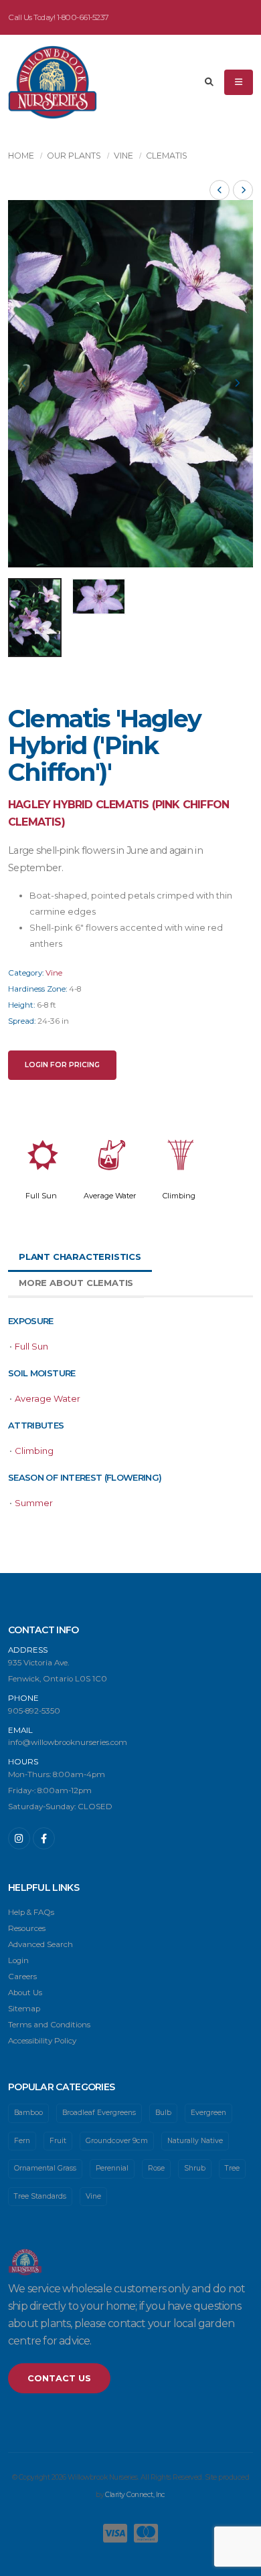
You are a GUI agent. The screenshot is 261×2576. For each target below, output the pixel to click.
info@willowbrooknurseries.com (68, 1742)
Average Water (110, 1196)
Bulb (163, 2113)
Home (21, 156)
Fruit (58, 2141)
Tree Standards (40, 2196)
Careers (22, 1976)
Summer (34, 1503)
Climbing (179, 1196)
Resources (27, 1928)
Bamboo (28, 2113)
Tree (232, 2168)
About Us (25, 1993)
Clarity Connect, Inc (135, 2495)
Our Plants (74, 156)
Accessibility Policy (42, 2041)
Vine (123, 156)
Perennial (112, 2168)
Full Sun (41, 1196)
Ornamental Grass (45, 2168)
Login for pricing (62, 1065)
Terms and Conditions (49, 2025)
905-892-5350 (34, 1711)
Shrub (195, 2168)
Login (18, 1960)
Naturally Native (195, 2141)
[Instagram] (19, 1838)
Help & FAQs (31, 1912)
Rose (156, 2168)
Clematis (167, 156)
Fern (22, 2141)
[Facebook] (44, 1838)
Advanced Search (40, 1944)
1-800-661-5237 (83, 17)
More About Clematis (76, 1283)
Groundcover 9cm (117, 2141)
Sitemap (24, 2009)
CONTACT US (59, 2378)
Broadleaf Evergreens (99, 2113)
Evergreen (208, 2113)
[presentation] (25, 384)
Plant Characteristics (80, 1257)
